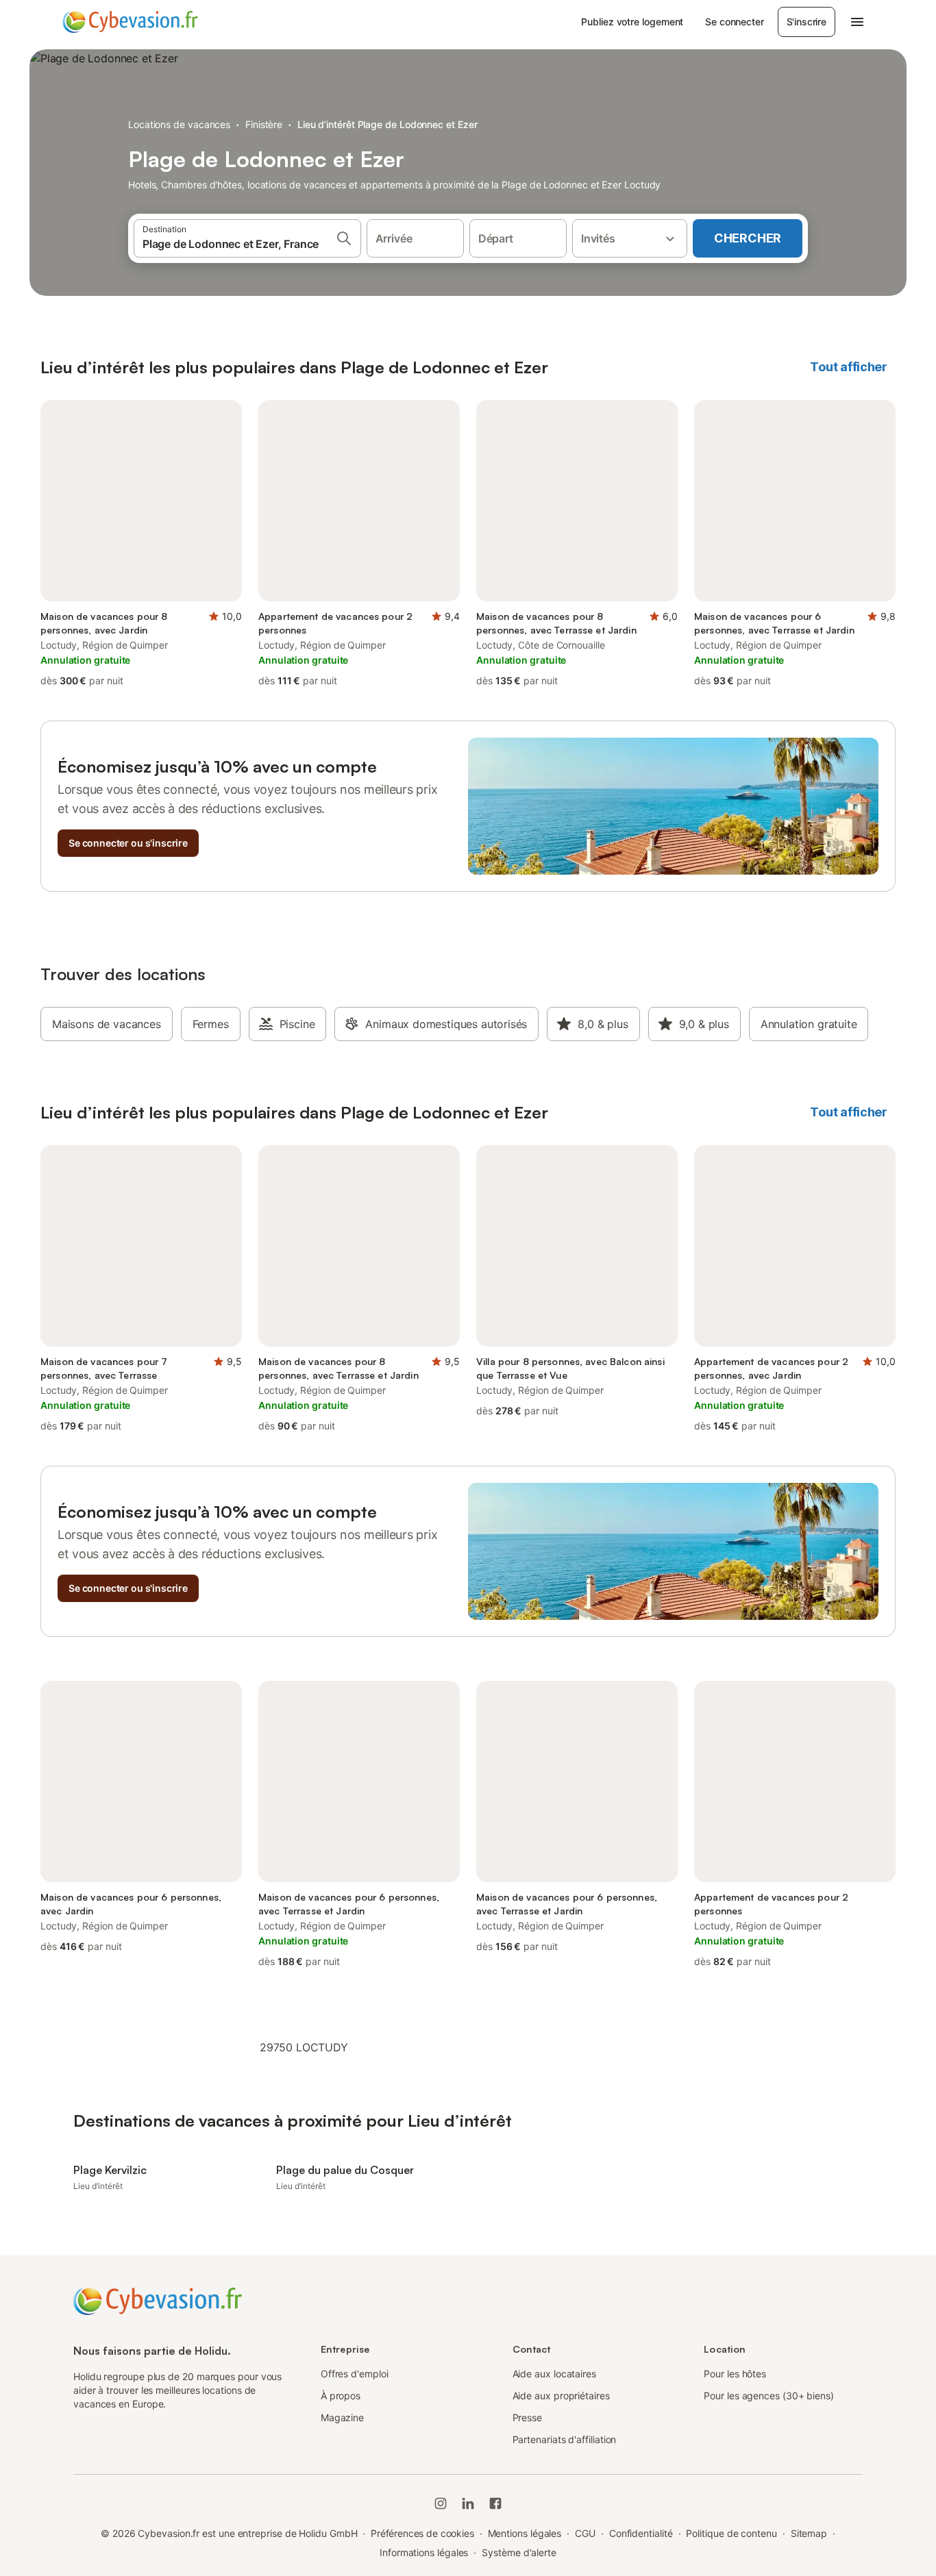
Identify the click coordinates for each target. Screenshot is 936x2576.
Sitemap (809, 2533)
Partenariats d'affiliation (565, 2439)
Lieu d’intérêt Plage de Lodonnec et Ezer (387, 124)
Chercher (748, 238)
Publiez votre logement (632, 22)
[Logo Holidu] (130, 22)
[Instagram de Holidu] (441, 2503)
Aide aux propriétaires (561, 2396)
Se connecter (734, 22)
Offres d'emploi (355, 2374)
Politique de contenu (731, 2533)
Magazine (342, 2417)
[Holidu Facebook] (495, 2503)
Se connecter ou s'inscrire (128, 843)
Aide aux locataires (554, 2374)
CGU (585, 2533)
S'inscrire (806, 22)
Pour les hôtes (735, 2374)
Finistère (264, 124)
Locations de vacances (179, 124)
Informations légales (424, 2552)
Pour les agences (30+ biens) (769, 2396)
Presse (528, 2417)
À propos (341, 2396)
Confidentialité (641, 2533)
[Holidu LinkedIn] (468, 2503)
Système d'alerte (519, 2552)
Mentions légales (525, 2533)
